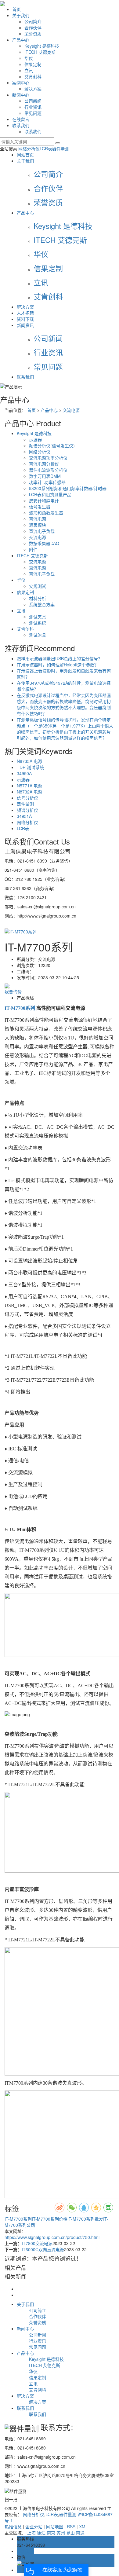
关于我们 (21, 15)
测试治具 (38, 635)
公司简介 (33, 21)
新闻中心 (21, 95)
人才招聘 (25, 313)
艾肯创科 (33, 76)
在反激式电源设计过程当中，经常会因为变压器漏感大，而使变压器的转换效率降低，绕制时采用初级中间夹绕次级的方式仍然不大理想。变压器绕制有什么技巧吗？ (64, 704)
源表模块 (38, 525)
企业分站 (34, 2527)
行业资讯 (33, 107)
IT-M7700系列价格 (50, 2219)
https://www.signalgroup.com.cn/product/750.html (52, 2237)
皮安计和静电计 (44, 500)
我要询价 (13, 991)
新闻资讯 (25, 325)
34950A (24, 773)
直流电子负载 (42, 531)
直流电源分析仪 (44, 464)
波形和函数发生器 (46, 513)
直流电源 (38, 519)
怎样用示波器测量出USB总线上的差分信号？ (60, 658)
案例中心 (21, 82)
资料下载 (25, 319)
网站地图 (55, 2527)
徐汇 (41, 2533)
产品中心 (21, 40)
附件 (33, 549)
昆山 (70, 2533)
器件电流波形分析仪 (48, 470)
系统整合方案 (42, 604)
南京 (51, 2533)
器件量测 (61, 148)
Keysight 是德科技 (42, 46)
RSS (71, 2527)
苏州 (61, 2533)
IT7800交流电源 (37, 2243)
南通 (80, 2533)
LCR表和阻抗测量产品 (50, 494)
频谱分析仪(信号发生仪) (52, 445)
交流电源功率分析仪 (48, 458)
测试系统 (38, 623)
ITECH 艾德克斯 (40, 52)
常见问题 (33, 113)
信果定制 (33, 64)
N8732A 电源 (29, 792)
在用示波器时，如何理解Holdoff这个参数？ (58, 665)
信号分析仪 (27, 798)
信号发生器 (40, 507)
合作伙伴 (33, 27)
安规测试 (38, 586)
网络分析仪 (29, 148)
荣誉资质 (33, 34)
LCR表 (46, 148)
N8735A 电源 (29, 761)
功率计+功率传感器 (47, 482)
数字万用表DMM (45, 476)
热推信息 (13, 2527)
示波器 (35, 439)
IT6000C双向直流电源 (43, 2249)
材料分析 (38, 598)
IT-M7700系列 (18, 2219)
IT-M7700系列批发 (85, 2219)
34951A (24, 816)
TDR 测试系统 (30, 767)
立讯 (29, 70)
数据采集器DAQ (44, 543)
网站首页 (25, 155)
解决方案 (33, 89)
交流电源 (71, 410)
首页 (16, 9)
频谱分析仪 (27, 810)
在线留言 (21, 119)
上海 (31, 2533)
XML (83, 2527)
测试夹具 (38, 617)
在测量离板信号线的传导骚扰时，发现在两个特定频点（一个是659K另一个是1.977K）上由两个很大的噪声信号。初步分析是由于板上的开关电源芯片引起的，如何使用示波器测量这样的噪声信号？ (65, 729)
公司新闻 (33, 101)
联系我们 (21, 125)
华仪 (29, 58)
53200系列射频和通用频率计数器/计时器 (68, 488)
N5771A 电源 (29, 786)
